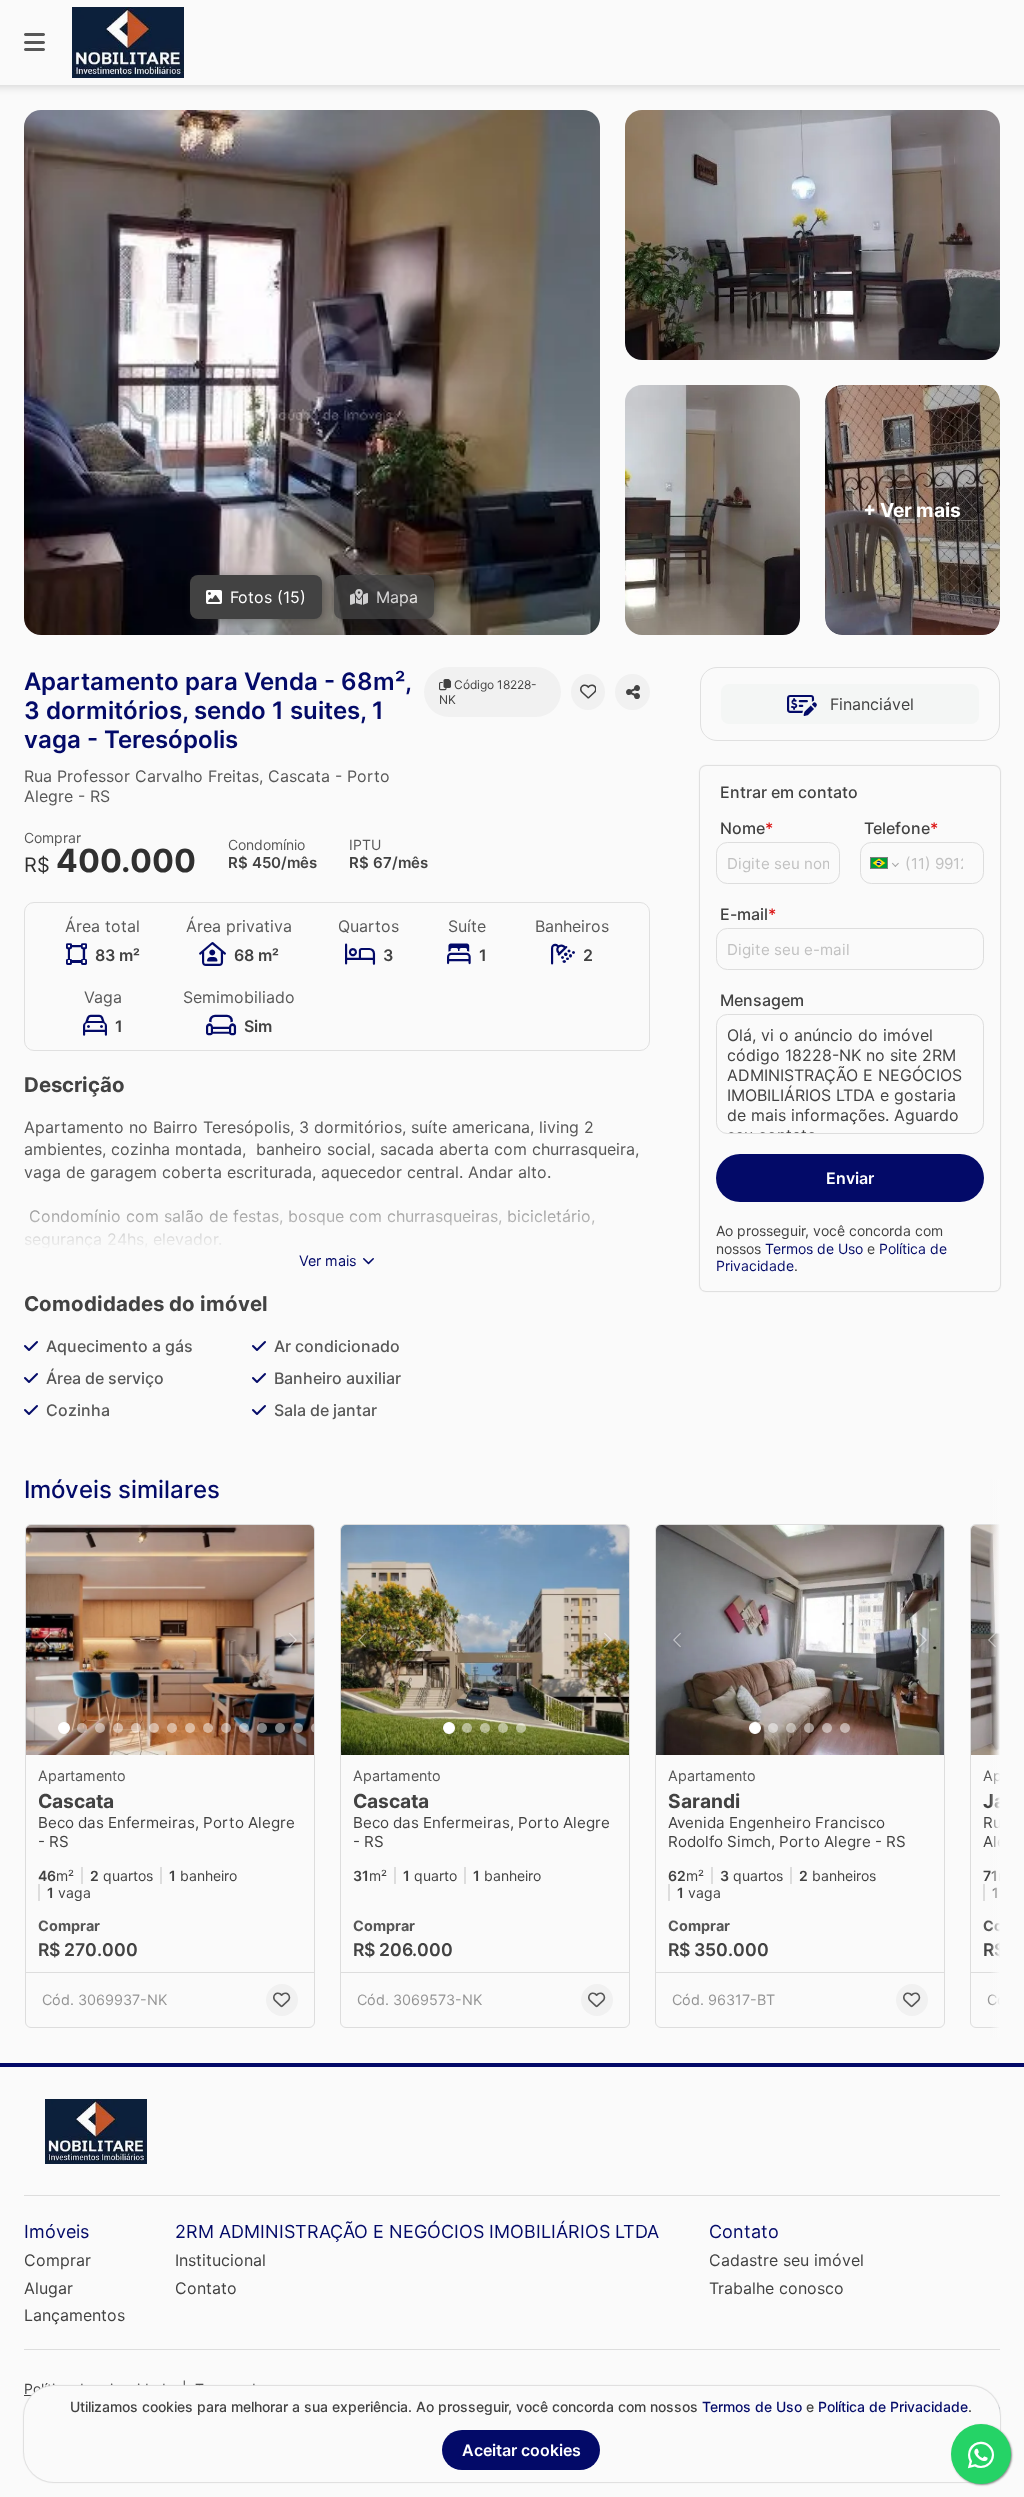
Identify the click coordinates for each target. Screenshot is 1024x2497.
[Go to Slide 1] (64, 1728)
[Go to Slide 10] (226, 1728)
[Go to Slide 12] (262, 1728)
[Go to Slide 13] (280, 1728)
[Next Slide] (293, 1640)
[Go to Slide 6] (154, 1728)
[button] (170, 1640)
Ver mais (328, 1260)
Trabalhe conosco (776, 2288)
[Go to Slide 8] (190, 1728)
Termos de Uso (814, 1248)
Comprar (57, 2260)
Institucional (220, 2260)
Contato (206, 2288)
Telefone (901, 828)
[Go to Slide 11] (244, 1728)
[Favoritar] (588, 692)
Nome (746, 828)
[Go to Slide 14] (298, 1728)
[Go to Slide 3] (100, 1728)
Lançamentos (74, 2315)
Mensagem (762, 1000)
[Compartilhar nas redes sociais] (632, 692)
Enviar (850, 1178)
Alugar (48, 2288)
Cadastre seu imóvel (786, 2260)
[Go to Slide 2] (82, 1728)
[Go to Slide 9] (208, 1728)
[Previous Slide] (47, 1640)
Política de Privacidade (893, 2406)
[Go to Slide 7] (172, 1728)
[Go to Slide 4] (118, 1728)
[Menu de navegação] (34, 42)
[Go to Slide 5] (136, 1728)
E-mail (748, 914)
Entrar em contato (789, 792)
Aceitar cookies (521, 2450)
